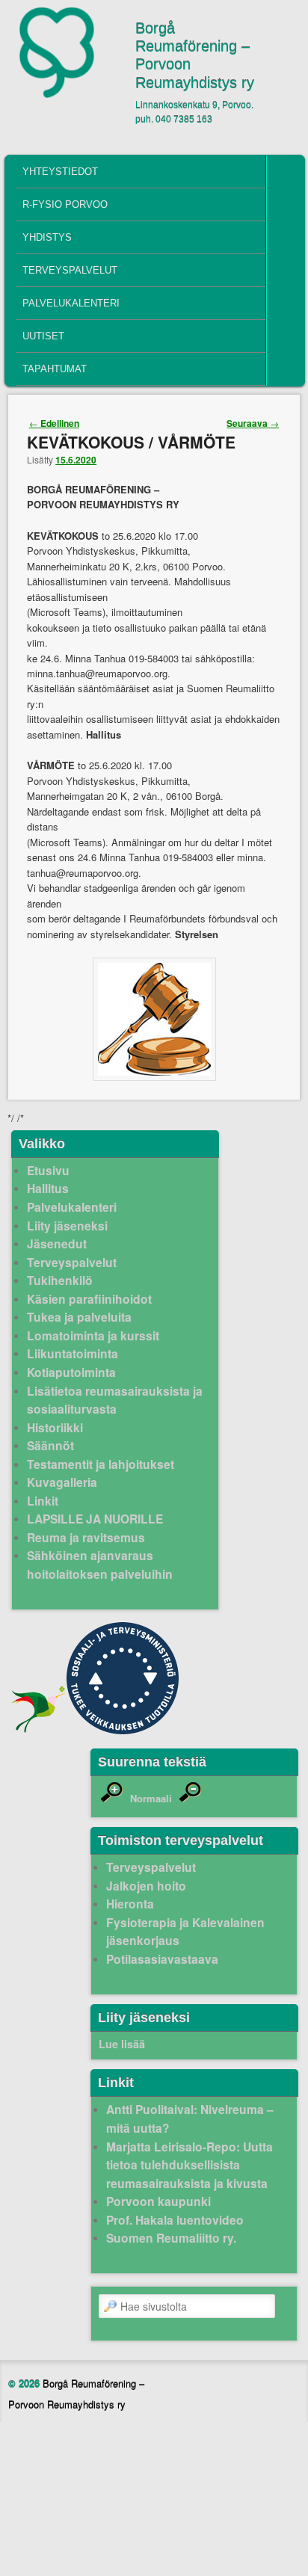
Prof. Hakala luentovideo (175, 2220)
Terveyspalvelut (70, 270)
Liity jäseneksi (67, 1226)
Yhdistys (47, 237)
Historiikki (55, 1427)
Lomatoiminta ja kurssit (93, 1335)
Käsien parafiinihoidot (89, 1299)
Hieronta (130, 1904)
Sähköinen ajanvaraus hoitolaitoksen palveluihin (100, 1565)
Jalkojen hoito (146, 1886)
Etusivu (48, 1170)
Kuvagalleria (62, 1482)
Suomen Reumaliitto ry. (171, 2238)
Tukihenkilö (60, 1280)
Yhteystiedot (60, 172)
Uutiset (43, 336)
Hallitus (48, 1188)
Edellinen (54, 423)
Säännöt (50, 1445)
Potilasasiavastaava (162, 1959)
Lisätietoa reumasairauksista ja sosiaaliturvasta (115, 1400)
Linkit (43, 1501)
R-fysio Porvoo (65, 204)
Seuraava (253, 423)
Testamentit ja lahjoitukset (101, 1464)
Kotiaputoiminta (71, 1372)
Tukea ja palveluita (79, 1317)
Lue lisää (122, 2044)
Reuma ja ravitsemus (86, 1537)
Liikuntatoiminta (73, 1353)
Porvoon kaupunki (158, 2201)
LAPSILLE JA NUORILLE (95, 1519)
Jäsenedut (57, 1244)
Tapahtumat (55, 369)
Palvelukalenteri (71, 303)
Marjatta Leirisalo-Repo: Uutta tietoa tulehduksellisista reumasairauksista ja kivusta (190, 2165)
